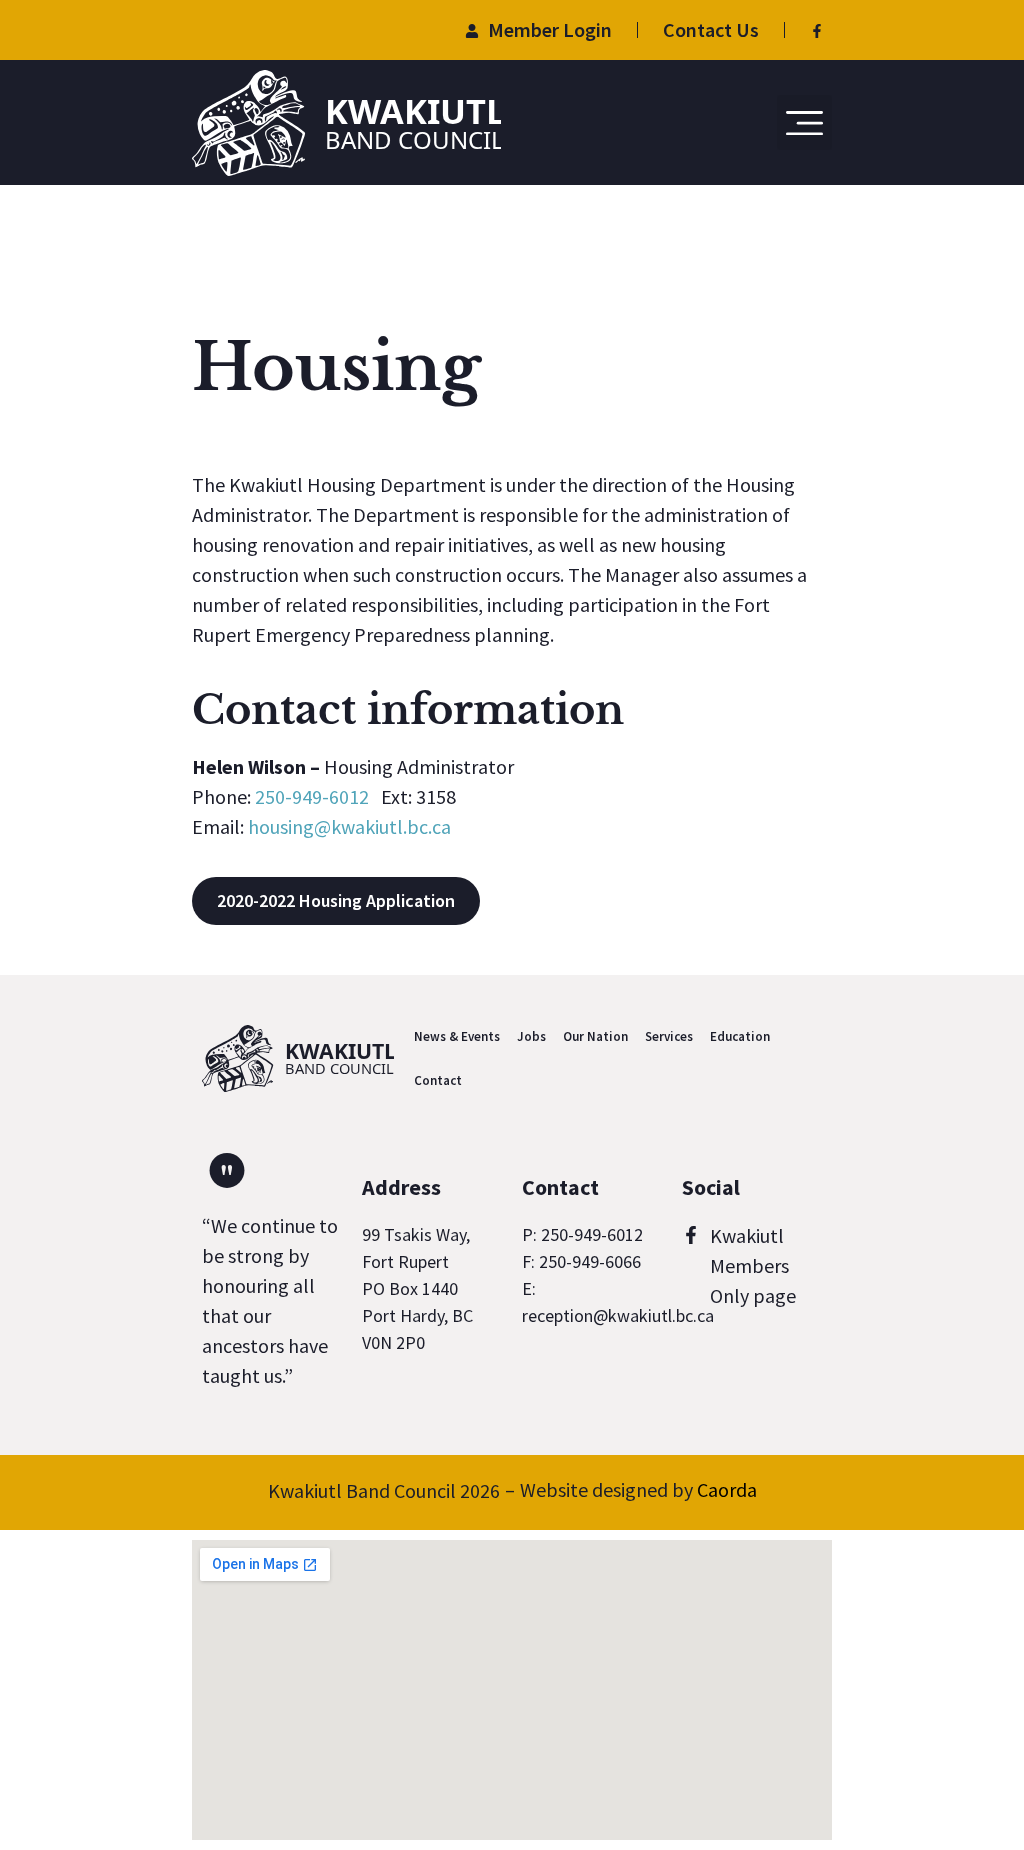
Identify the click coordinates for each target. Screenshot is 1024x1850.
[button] (805, 123)
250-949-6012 (312, 796)
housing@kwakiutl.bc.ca (349, 826)
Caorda (727, 1489)
